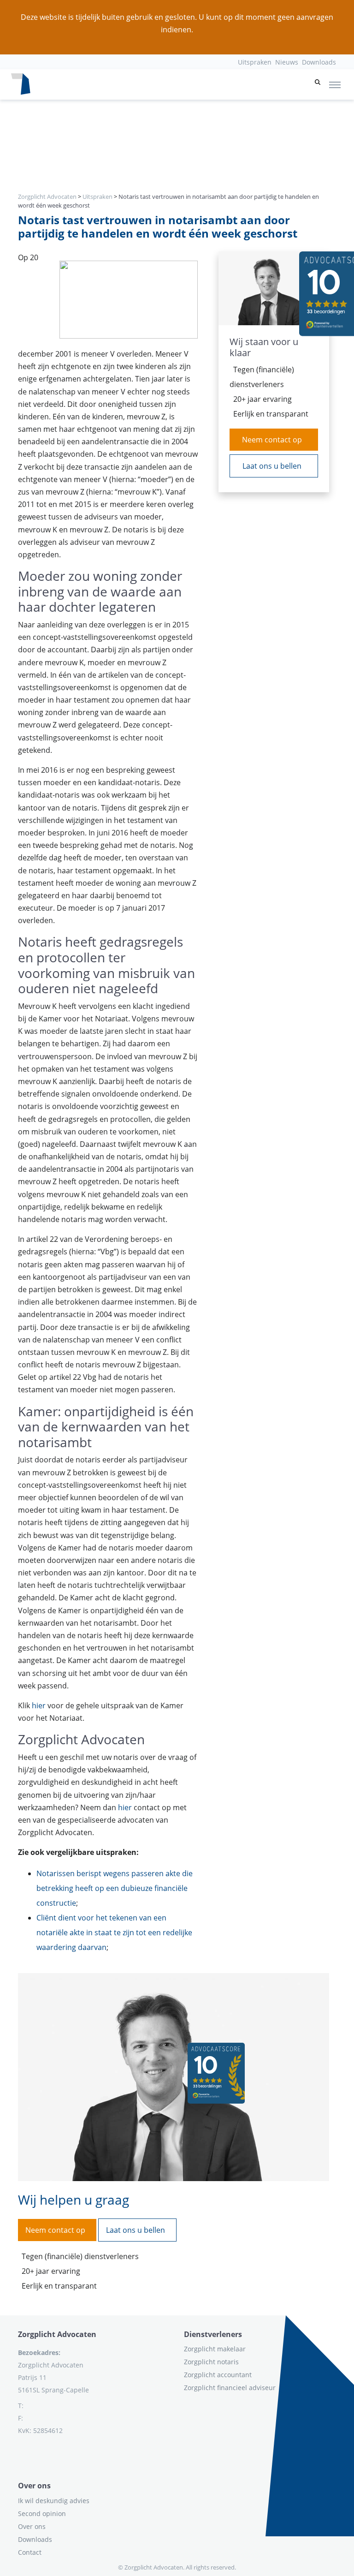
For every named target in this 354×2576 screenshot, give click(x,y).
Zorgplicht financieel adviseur (230, 2388)
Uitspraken (255, 62)
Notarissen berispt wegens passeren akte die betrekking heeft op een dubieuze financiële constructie (115, 1888)
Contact (30, 2552)
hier (39, 1705)
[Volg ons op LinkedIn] (18, 2453)
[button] (318, 84)
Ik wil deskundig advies (54, 2501)
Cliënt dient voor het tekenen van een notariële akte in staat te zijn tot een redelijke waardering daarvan (114, 1932)
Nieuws (287, 62)
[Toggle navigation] (335, 84)
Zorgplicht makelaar (215, 2349)
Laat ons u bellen (272, 466)
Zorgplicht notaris (211, 2362)
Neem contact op (272, 440)
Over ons (32, 2526)
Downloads (319, 62)
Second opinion (42, 2513)
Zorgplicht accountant (218, 2375)
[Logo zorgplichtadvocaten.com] (21, 84)
